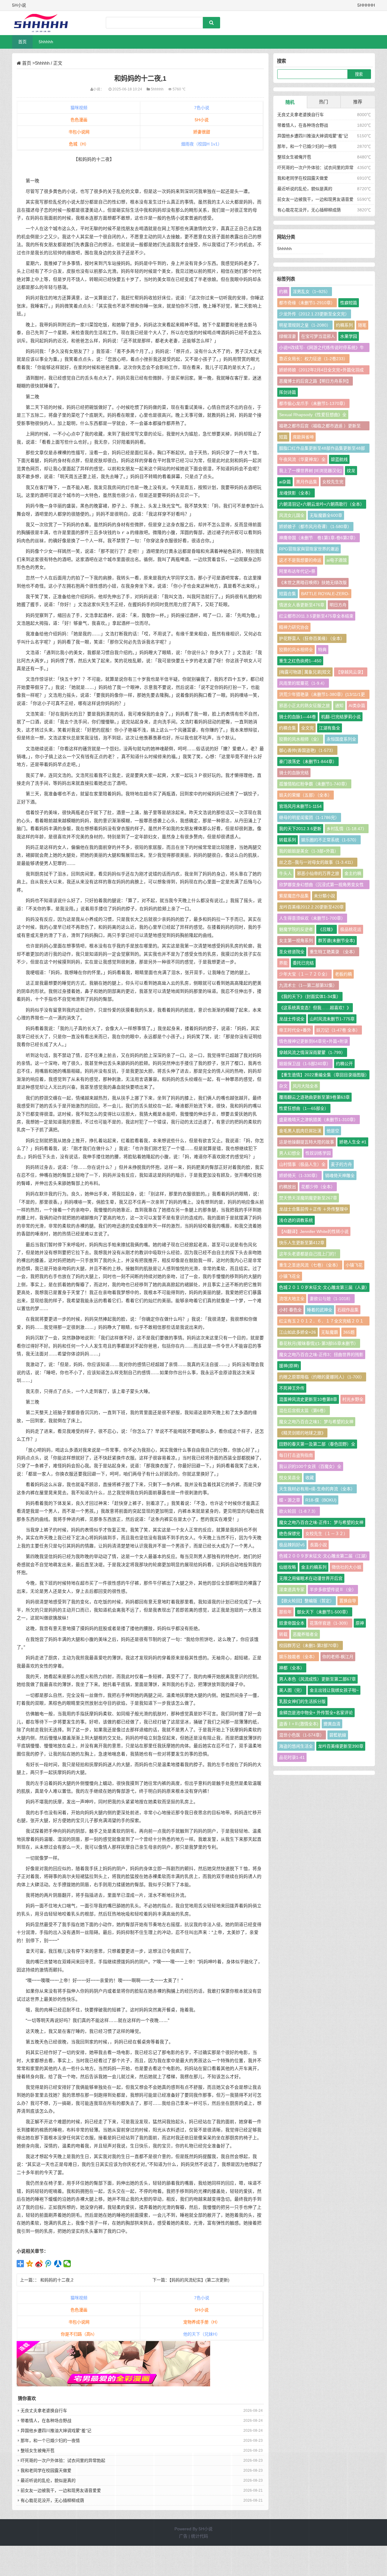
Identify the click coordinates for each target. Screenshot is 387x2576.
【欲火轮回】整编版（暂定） (307, 1601)
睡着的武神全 (320, 1310)
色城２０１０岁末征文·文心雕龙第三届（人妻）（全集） (323, 1288)
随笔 (362, 325)
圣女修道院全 (292, 952)
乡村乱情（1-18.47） (347, 829)
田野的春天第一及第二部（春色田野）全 (317, 1444)
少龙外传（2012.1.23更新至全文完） (314, 314)
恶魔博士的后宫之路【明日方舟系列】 (315, 381)
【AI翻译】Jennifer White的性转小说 (314, 1231)
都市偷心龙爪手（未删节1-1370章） (313, 403)
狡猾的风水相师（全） (300, 739)
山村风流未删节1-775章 (332, 1019)
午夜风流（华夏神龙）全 (302, 459)
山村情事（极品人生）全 (302, 1164)
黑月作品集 (307, 482)
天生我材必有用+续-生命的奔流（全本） (317, 1489)
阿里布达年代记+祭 (297, 571)
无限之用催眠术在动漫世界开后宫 (311, 1578)
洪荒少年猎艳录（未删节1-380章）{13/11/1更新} (322, 695)
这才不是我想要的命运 (300, 560)
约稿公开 (344, 1064)
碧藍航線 (338, 1735)
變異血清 (332, 1724)
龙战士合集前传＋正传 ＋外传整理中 (314, 1209)
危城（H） (79, 144)
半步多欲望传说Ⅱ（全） (333, 1590)
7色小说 (202, 108)
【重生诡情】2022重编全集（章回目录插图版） (324, 1075)
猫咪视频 (79, 108)
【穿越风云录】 (351, 672)
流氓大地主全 (292, 1299)
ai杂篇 (285, 482)
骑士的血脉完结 (294, 773)
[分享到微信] (67, 2264)
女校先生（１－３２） (327, 1534)
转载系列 (288, 840)
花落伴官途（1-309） (330, 1623)
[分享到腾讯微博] (49, 2264)
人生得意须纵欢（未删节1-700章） (312, 918)
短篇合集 (288, 594)
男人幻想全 (290, 1153)
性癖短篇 (349, 303)
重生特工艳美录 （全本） (333, 952)
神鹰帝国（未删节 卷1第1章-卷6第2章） (319, 538)
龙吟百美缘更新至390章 (341, 1746)
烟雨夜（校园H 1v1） (202, 144)
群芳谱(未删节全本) (337, 941)
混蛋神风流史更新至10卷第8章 (308, 1399)
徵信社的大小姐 (346, 1567)
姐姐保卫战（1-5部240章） (305, 1064)
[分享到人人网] (58, 2264)
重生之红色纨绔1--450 (300, 661)
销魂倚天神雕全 (340, 1176)
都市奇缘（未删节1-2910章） (307, 303)
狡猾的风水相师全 (296, 650)
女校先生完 (333, 482)
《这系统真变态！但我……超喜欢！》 (315, 1008)
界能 (283, 963)
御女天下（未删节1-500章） (324, 1612)
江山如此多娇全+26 (298, 1332)
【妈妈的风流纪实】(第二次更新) (199, 2280)
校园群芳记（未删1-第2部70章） (310, 1645)
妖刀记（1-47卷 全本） (338, 1030)
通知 (339, 706)
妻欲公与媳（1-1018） (331, 1299)
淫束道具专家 (292, 1590)
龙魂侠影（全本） (296, 493)
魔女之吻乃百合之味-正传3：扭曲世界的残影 (321, 1355)
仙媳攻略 (288, 1567)
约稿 (283, 292)
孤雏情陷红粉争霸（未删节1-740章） (314, 784)
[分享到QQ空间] (30, 2264)
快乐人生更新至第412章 (302, 1243)
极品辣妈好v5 (292, 1545)
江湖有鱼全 (330, 728)
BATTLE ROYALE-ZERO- (325, 594)
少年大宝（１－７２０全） (304, 974)
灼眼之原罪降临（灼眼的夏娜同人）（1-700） (322, 1377)
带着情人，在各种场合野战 (46, 2421)
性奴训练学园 (318, 1153)
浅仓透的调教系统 (296, 1220)
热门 (324, 102)
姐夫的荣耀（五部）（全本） (306, 795)
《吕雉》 (327, 929)
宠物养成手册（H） (202, 2322)
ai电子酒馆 (337, 560)
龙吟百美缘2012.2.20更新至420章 (311, 907)
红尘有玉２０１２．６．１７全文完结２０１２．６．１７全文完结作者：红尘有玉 (321, 1322)
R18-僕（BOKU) (321, 1500)
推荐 (358, 102)
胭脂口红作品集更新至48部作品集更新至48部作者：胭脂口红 (322, 449)
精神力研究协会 (294, 627)
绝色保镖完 (290, 1534)
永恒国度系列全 (341, 739)
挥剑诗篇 (288, 392)
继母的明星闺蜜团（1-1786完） (309, 817)
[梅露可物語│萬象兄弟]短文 (305, 672)
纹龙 (351, 471)
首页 (22, 42)
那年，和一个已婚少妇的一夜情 (50, 2441)
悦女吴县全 (290, 1478)
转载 (283, 1634)
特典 (322, 650)
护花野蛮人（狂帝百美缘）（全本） (312, 638)
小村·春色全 (290, 1310)
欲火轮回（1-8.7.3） (299, 1511)
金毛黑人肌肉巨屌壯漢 (300, 1131)
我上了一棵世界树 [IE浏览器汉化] (310, 471)
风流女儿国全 (292, 515)
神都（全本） (292, 1668)
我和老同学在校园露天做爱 (303, 178)
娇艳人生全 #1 (353, 1142)
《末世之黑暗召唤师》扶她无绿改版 (313, 582)
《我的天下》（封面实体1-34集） (310, 996)
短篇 (283, 437)
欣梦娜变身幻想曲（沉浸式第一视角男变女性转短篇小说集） (321, 886)
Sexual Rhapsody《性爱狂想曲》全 (313, 415)
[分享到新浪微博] (39, 2264)
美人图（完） (292, 1690)
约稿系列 (344, 325)
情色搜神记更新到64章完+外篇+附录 (314, 1041)
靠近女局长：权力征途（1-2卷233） (313, 359)
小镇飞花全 (290, 1276)
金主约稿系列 (314, 1567)
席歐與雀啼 (303, 437)
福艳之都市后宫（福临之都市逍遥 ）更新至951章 (320, 427)
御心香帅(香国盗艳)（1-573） (307, 750)
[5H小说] (44, 23)
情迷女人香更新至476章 (302, 605)
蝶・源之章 (290, 1500)
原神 (360, 1623)
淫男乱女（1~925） (311, 292)
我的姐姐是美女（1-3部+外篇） (309, 851)
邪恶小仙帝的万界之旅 (318, 873)
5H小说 (202, 120)
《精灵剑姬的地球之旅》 (302, 1433)
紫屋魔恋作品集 (294, 896)
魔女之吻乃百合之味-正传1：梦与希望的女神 (321, 1522)
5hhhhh (46, 42)
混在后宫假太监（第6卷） (304, 1410)
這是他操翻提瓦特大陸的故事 (307, 1142)
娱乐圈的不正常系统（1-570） (330, 840)
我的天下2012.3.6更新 (300, 829)
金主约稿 (353, 873)
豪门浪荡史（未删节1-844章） (308, 761)
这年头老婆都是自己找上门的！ (309, 1254)
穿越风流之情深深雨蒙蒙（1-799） (312, 1052)
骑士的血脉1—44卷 (298, 717)
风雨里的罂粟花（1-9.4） (303, 683)
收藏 (310, 1478)
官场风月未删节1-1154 (300, 806)
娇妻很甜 (202, 132)
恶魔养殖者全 (305, 1634)
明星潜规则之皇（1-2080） (305, 325)
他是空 (333, 1131)
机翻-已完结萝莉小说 (341, 717)
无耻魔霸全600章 (326, 515)
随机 (290, 102)
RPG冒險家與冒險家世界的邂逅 (309, 549)
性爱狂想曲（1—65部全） (304, 1108)
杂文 (283, 1086)
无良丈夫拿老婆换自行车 (44, 2411)
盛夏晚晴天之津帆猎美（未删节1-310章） (319, 1120)
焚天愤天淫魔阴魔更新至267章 (308, 1198)
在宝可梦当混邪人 (318, 336)
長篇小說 (318, 1545)
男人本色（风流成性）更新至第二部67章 (317, 1679)
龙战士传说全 (292, 1019)
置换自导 (348, 1601)
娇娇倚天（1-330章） (299, 1176)
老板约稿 (343, 974)
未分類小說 (324, 896)
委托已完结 (303, 963)
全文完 (307, 728)
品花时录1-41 (292, 1757)
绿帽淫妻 (288, 336)
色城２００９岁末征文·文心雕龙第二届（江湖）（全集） (323, 1557)
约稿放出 (288, 1187)
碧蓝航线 (339, 459)
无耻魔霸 (330, 1332)
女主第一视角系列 (296, 941)
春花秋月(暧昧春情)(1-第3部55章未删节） (319, 1343)
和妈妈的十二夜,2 (57, 2280)
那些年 (285, 1612)
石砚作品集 (348, 1310)
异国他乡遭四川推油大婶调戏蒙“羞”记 (56, 2431)
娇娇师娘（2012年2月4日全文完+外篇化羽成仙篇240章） (321, 371)
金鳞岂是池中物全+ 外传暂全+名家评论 (316, 1713)
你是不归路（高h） (79, 2334)
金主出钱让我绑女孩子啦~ (334, 1690)
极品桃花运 (351, 929)
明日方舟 (338, 605)
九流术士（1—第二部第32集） (308, 985)
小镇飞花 (354, 1265)
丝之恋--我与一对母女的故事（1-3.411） (317, 862)
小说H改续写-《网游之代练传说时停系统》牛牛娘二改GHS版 (322, 349)
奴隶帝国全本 (292, 1623)
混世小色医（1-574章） (302, 1735)
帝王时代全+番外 (295, 1030)
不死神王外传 (292, 1388)
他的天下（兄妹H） (202, 2334)
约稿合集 (288, 728)
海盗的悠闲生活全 (296, 1746)
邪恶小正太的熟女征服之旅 (304, 706)
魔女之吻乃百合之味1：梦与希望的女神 (316, 1422)
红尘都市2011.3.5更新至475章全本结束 (316, 616)
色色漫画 (79, 120)
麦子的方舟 (341, 1164)
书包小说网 (79, 132)
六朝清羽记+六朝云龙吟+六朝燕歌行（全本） (322, 504)
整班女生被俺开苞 (37, 2450)
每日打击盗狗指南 (296, 1455)
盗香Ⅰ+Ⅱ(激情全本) (299, 1724)
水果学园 (349, 336)
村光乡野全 (353, 1399)
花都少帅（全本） (318, 1187)
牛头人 (285, 873)
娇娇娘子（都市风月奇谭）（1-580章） (315, 527)
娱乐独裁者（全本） (298, 1657)
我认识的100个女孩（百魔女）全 (310, 1466)
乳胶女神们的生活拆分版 (302, 1701)
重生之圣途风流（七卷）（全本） (310, 1265)
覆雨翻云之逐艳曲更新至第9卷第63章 (314, 1097)
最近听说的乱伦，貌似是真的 (305, 189)
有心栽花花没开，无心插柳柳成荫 (309, 210)
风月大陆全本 (305, 1086)
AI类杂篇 (357, 706)
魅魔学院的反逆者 (296, 929)
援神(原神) (289, 1366)
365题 (349, 1332)
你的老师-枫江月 (338, 1657)
